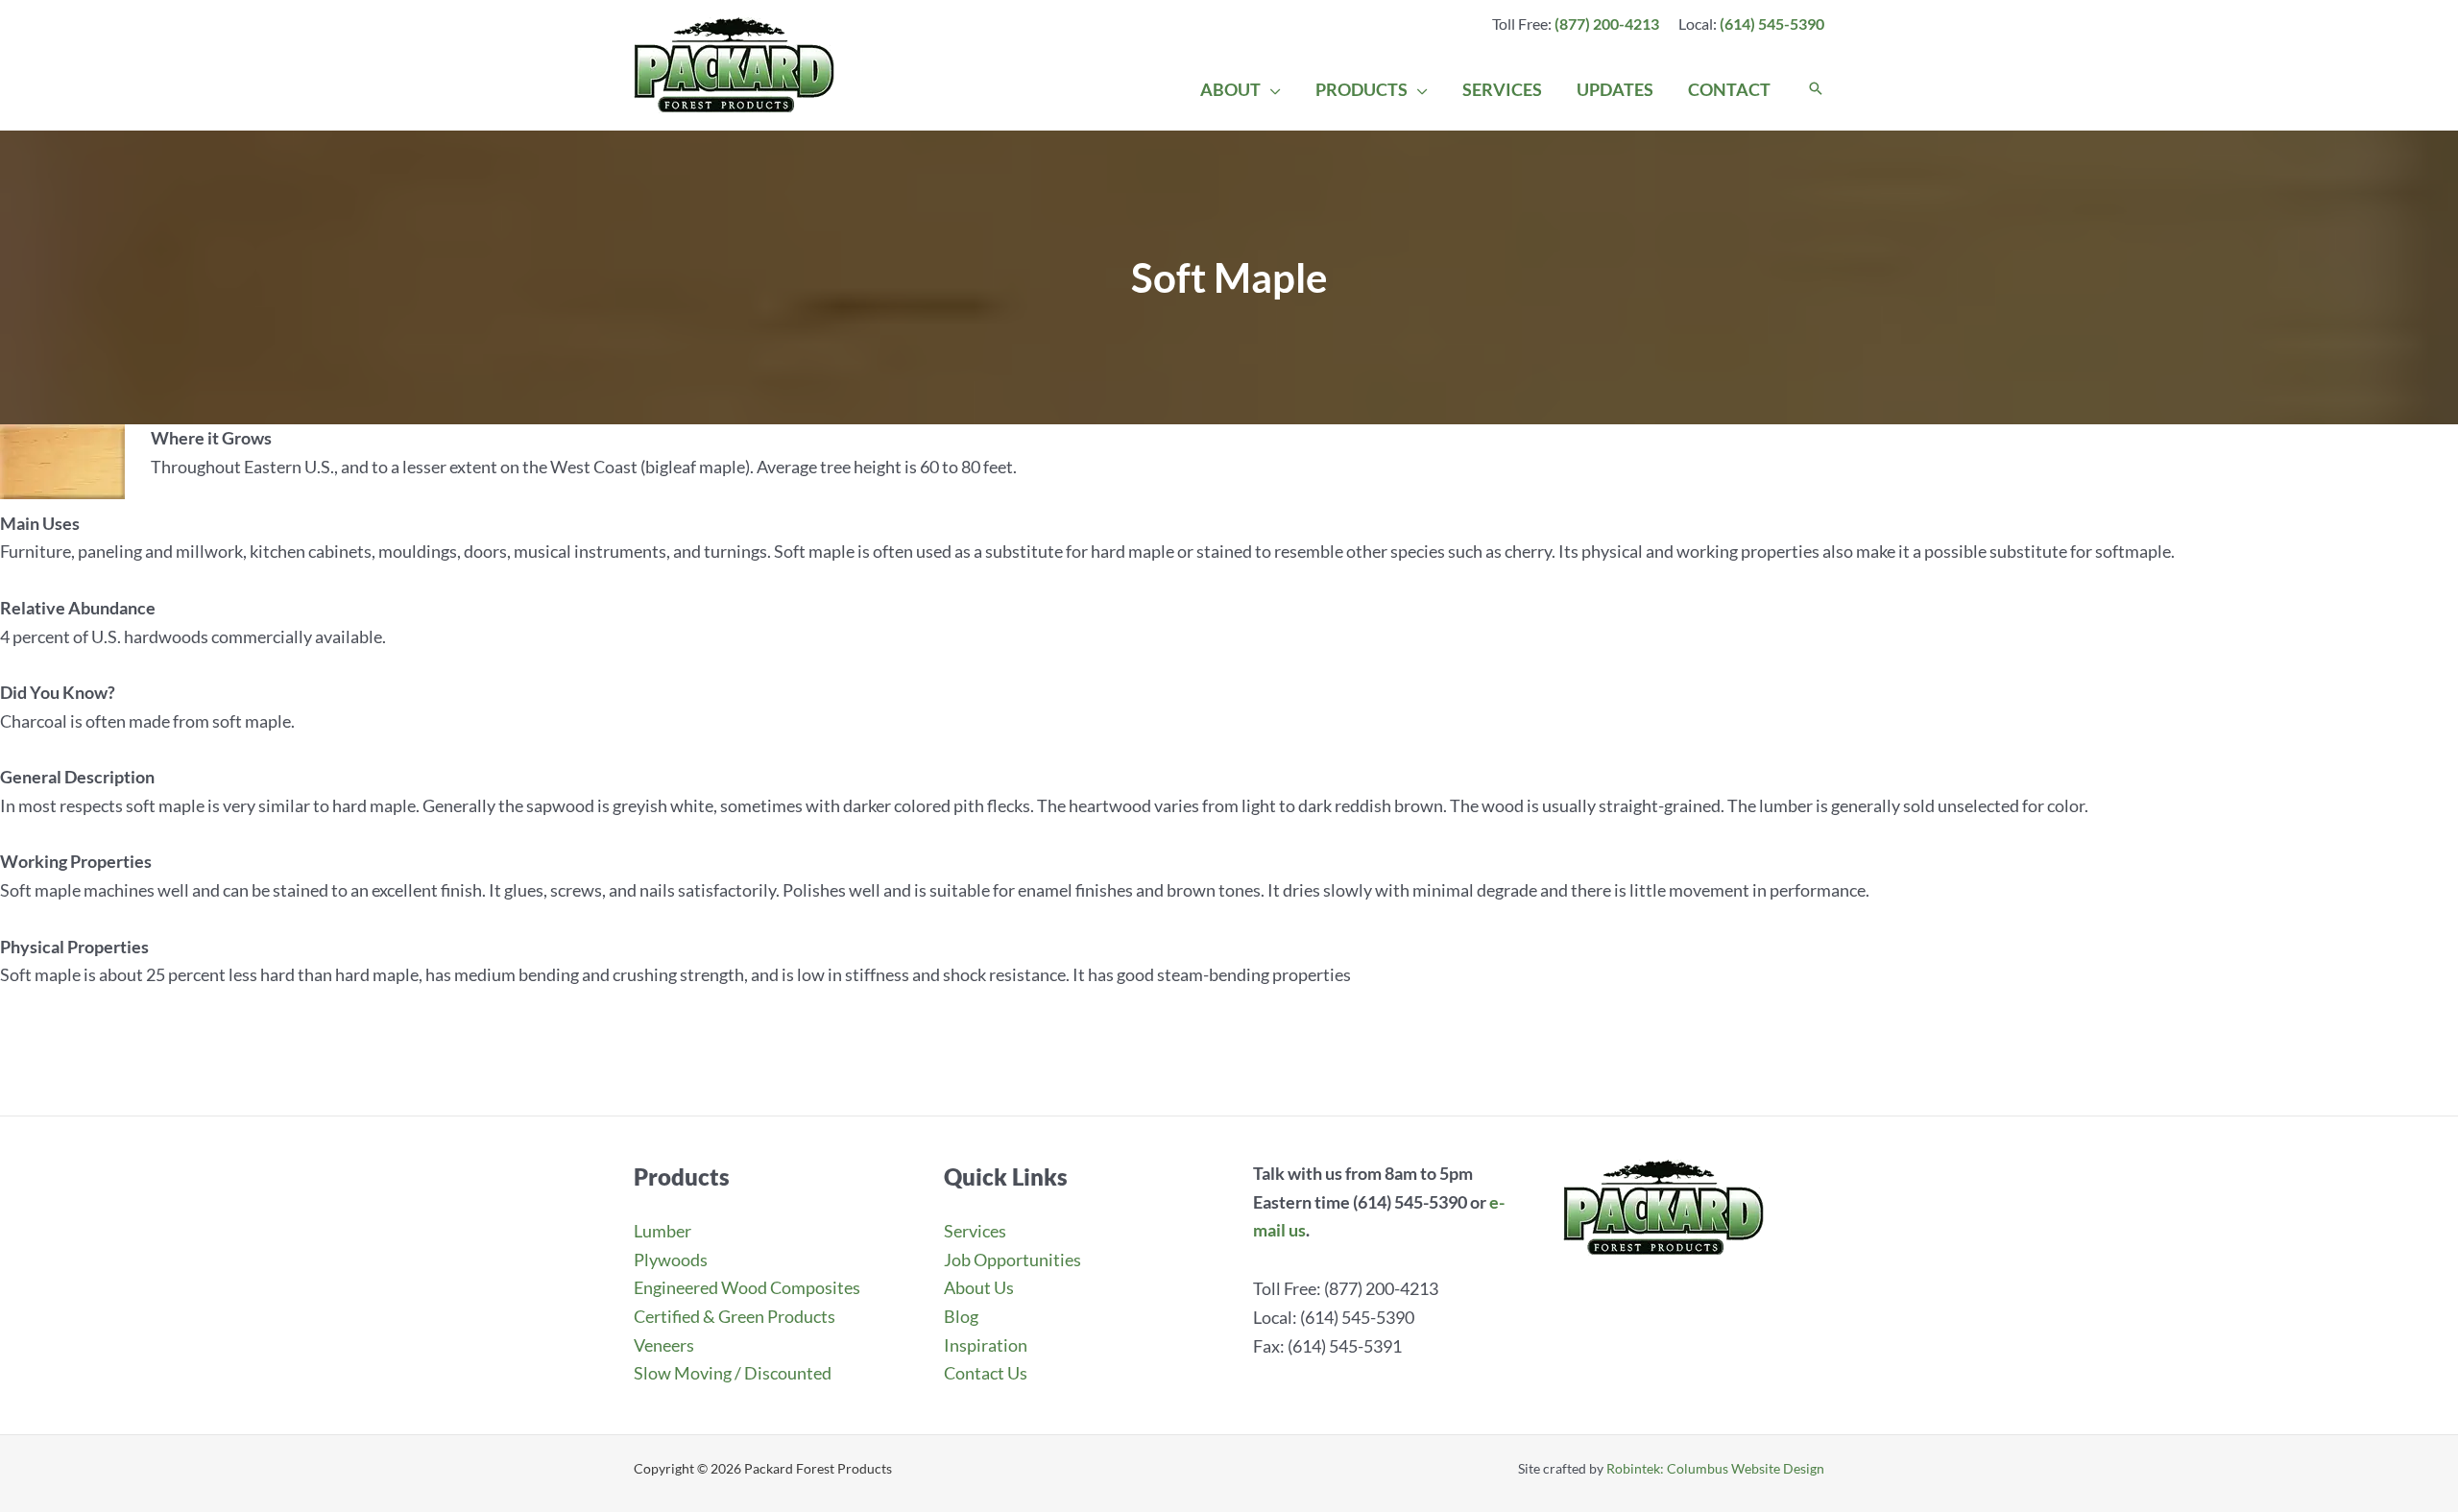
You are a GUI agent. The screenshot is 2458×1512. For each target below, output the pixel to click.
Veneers (664, 1345)
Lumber (663, 1231)
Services (975, 1231)
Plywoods (671, 1260)
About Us (979, 1287)
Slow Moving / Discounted (733, 1373)
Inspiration (986, 1345)
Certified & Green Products (735, 1316)
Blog (961, 1316)
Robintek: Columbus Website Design (1715, 1468)
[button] (1271, 89)
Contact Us (986, 1373)
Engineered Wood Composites (747, 1287)
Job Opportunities (1012, 1260)
